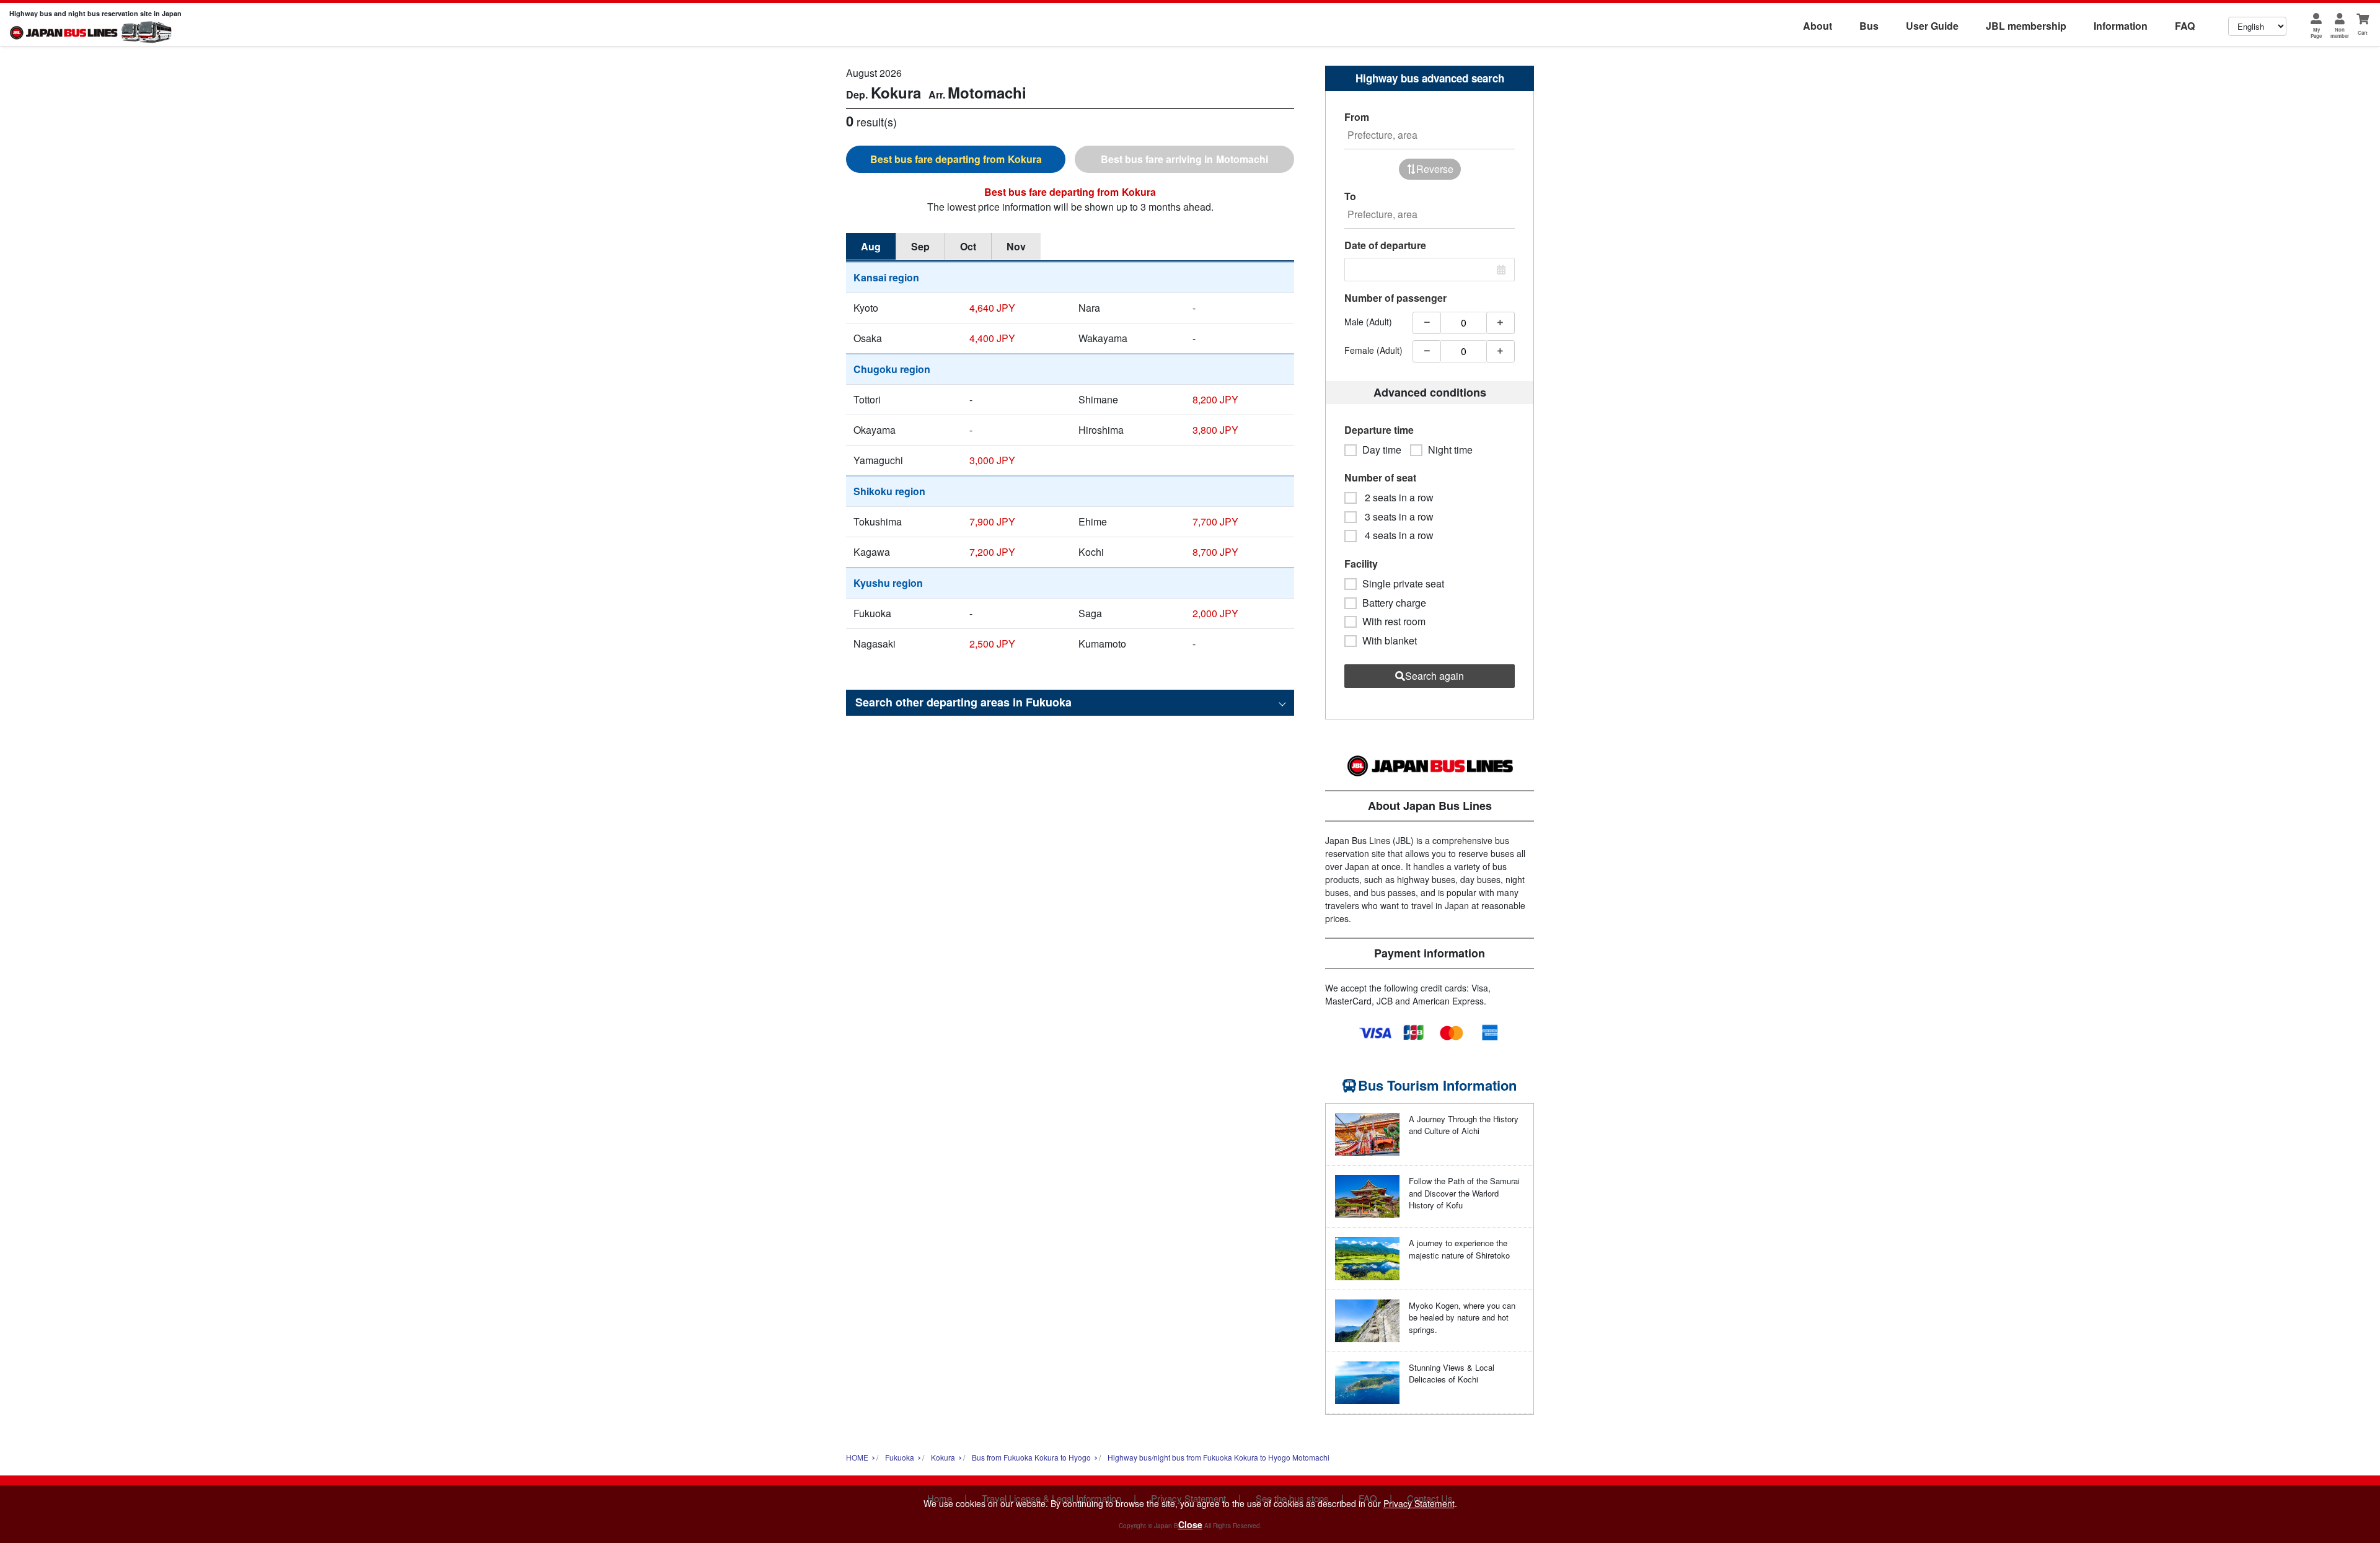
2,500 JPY (992, 644)
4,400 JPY (992, 338)
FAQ (2185, 26)
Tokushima (878, 521)
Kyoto (866, 308)
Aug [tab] (871, 246)
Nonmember (2340, 33)
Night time (1450, 450)
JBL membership (2026, 26)
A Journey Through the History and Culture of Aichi (1464, 1125)
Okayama (875, 430)
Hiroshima (1101, 430)
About (1818, 26)
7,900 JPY (992, 521)
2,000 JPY (1215, 613)
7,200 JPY (992, 552)
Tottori (867, 399)
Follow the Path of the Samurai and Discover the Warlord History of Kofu (1464, 1193)
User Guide (1932, 26)
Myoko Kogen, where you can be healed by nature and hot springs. (1462, 1317)
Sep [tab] (920, 246)
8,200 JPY (1215, 399)
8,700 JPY (1215, 552)
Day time (1382, 450)
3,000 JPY (992, 460)
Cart (2363, 33)
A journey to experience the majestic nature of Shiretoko (1459, 1249)
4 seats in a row (1398, 535)
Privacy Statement (1419, 1503)
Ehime (1093, 521)
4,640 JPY (992, 308)
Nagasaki (875, 644)
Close (1190, 1524)
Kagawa (872, 552)
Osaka (868, 338)
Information (2121, 26)
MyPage (2316, 33)
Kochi (1091, 552)
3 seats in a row (1398, 517)
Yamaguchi (878, 460)
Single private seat (1403, 584)
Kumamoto (1102, 644)
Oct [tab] (968, 246)
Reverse (1435, 169)
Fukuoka (872, 613)
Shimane (1098, 399)
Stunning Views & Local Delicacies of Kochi (1452, 1374)
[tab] (956, 159)
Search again (1435, 676)
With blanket (1390, 641)
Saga (1090, 613)
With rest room (1394, 622)
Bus (1869, 26)
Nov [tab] (1016, 246)
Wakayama (1103, 338)
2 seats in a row (1398, 498)
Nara (1089, 308)
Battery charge (1394, 603)
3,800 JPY (1215, 430)
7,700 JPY (1215, 521)
